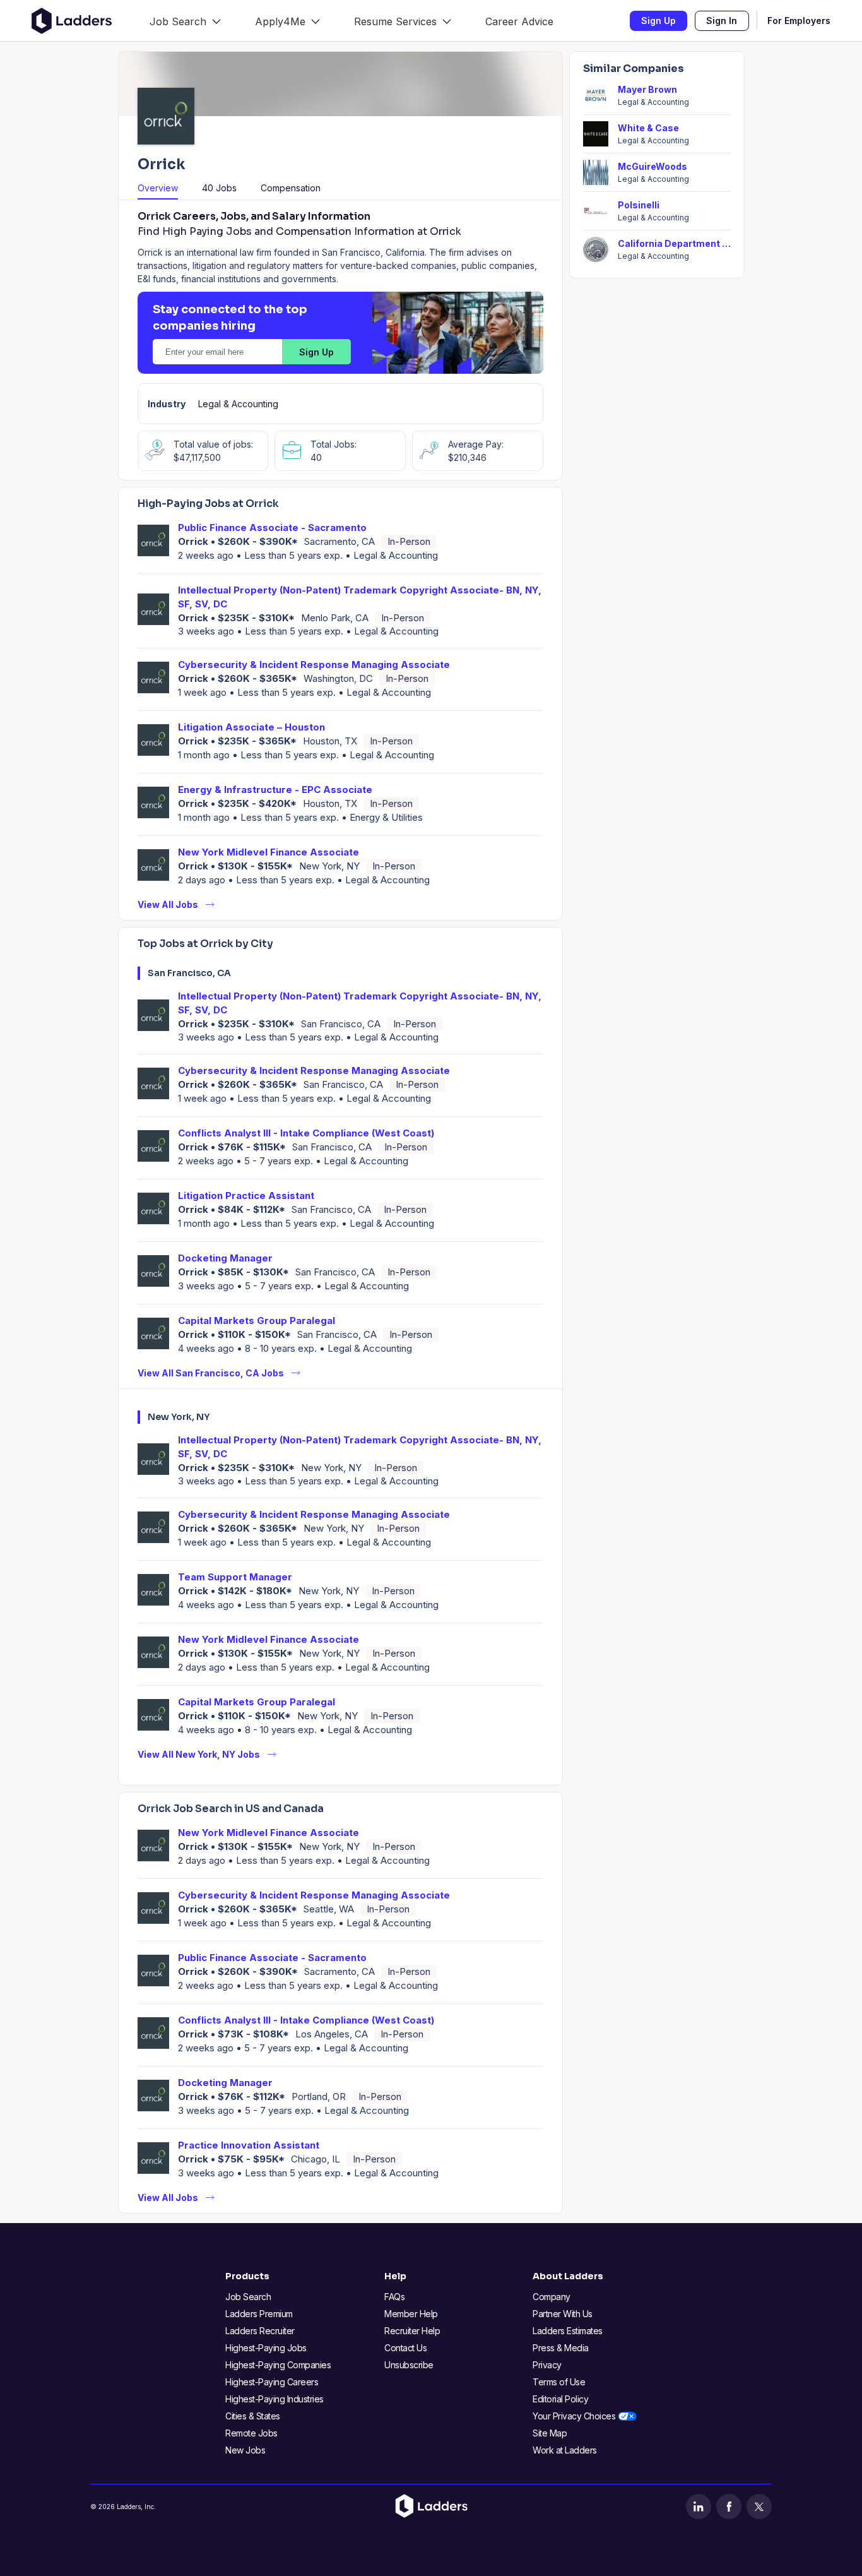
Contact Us (405, 2348)
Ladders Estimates (568, 2331)
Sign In (722, 21)
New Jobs (245, 2450)
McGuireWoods (652, 166)
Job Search (248, 2297)
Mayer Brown (647, 89)
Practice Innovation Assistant (249, 2145)
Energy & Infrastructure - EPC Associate (275, 790)
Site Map (550, 2433)
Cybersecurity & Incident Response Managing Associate (314, 665)
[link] (185, 21)
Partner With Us (563, 2314)
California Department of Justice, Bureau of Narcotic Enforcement (674, 243)
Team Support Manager (235, 1577)
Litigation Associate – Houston (251, 727)
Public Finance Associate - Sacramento (272, 528)
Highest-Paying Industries (275, 2399)
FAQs (394, 2297)
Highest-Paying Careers (272, 2382)
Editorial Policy (560, 2399)
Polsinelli (639, 205)
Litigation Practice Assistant (246, 1196)
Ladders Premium (259, 2314)
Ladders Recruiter (260, 2331)
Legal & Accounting (238, 404)
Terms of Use (559, 2382)
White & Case (648, 128)
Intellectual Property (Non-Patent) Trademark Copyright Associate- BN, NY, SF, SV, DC (360, 597)
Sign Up (658, 21)
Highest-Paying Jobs (266, 2348)
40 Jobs (219, 188)
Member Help (411, 2314)
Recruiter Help (412, 2331)
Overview (158, 188)
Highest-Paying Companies (278, 2365)
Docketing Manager (225, 1258)
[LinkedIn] (699, 2507)
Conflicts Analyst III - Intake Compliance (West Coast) (306, 1133)
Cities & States (253, 2416)
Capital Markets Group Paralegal (257, 1321)
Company (552, 2297)
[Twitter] (759, 2507)
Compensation (291, 188)
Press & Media (561, 2348)
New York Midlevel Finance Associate (269, 852)
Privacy (547, 2365)
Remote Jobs (251, 2433)
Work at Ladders (565, 2450)
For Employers (799, 21)
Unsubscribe (409, 2365)
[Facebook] (729, 2507)
